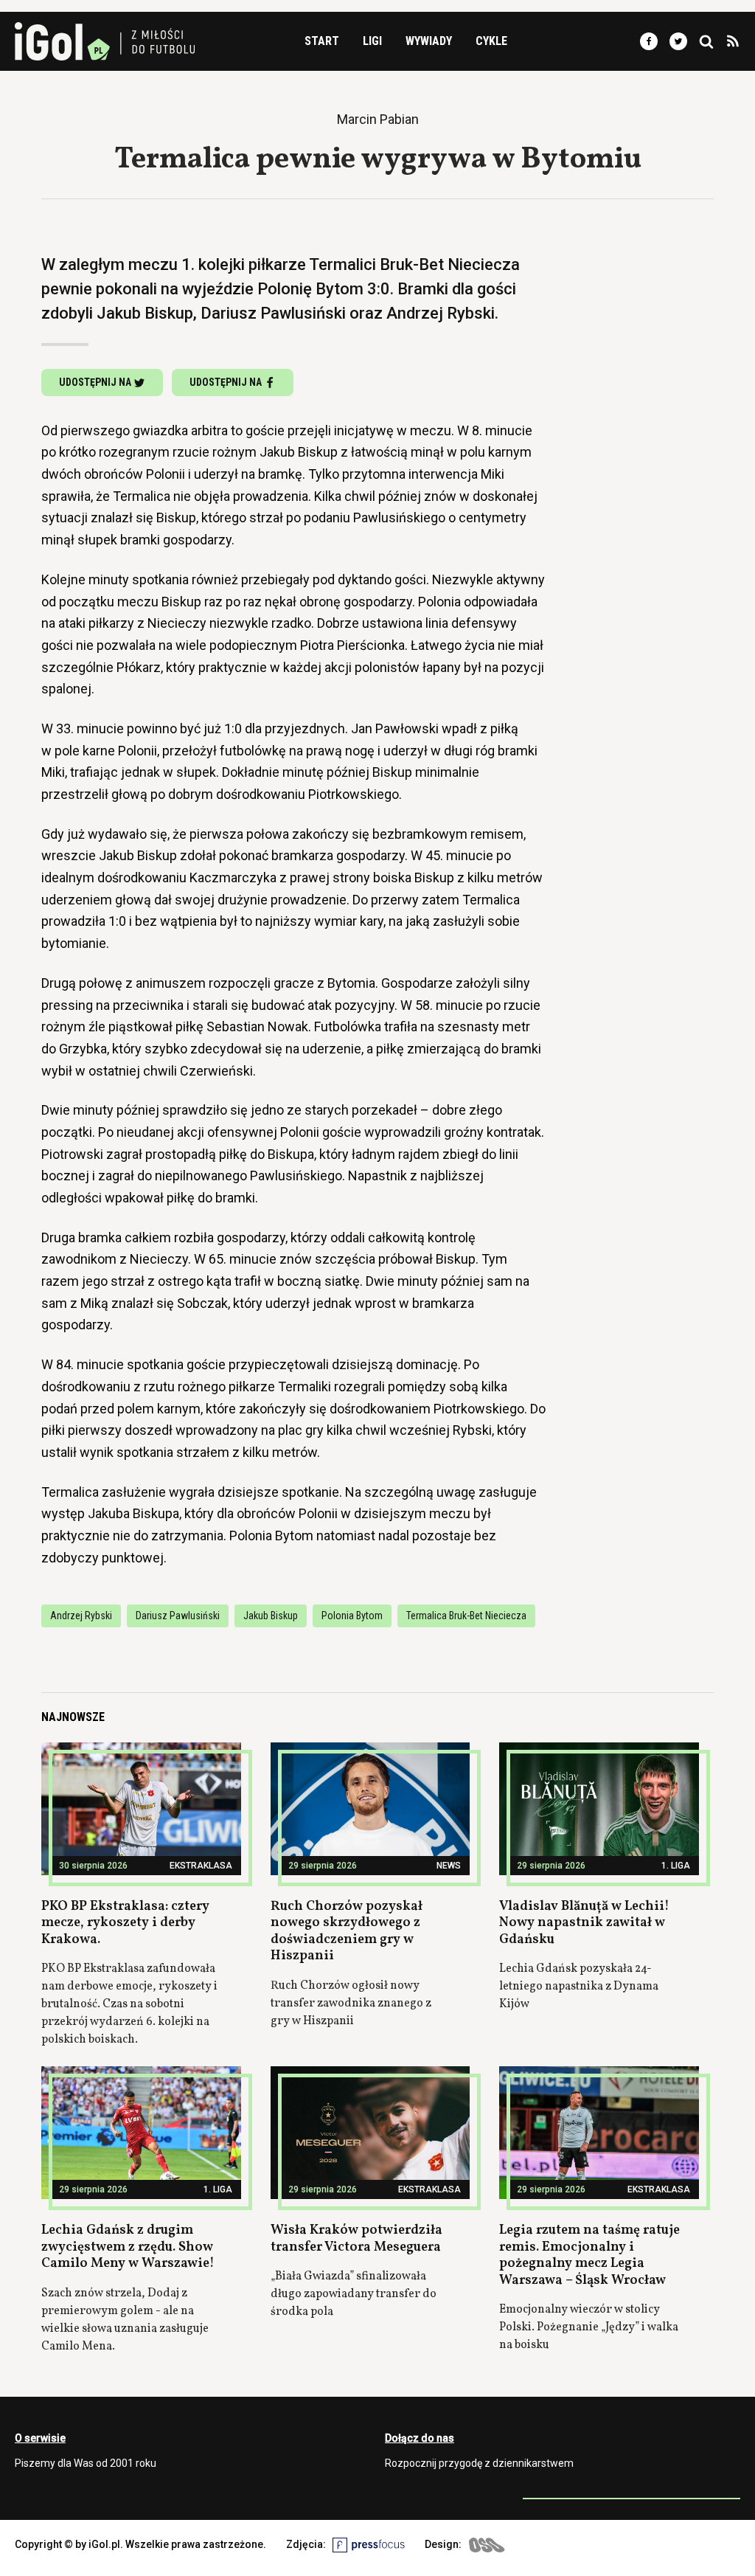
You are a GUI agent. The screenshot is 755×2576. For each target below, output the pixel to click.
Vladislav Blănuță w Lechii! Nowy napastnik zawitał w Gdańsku (584, 1923)
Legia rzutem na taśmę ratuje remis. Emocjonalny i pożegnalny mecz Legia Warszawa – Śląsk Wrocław (589, 2255)
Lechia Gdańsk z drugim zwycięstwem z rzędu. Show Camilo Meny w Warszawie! (128, 2247)
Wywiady (429, 41)
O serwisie (40, 2438)
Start (322, 41)
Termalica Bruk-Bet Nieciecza (466, 1616)
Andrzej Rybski (81, 1616)
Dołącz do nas (420, 2438)
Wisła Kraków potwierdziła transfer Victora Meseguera (356, 2239)
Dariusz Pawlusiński (178, 1616)
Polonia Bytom (352, 1616)
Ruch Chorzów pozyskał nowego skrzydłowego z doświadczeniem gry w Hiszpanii (347, 1932)
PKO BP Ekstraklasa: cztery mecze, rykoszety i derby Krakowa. (125, 1923)
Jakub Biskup (271, 1616)
